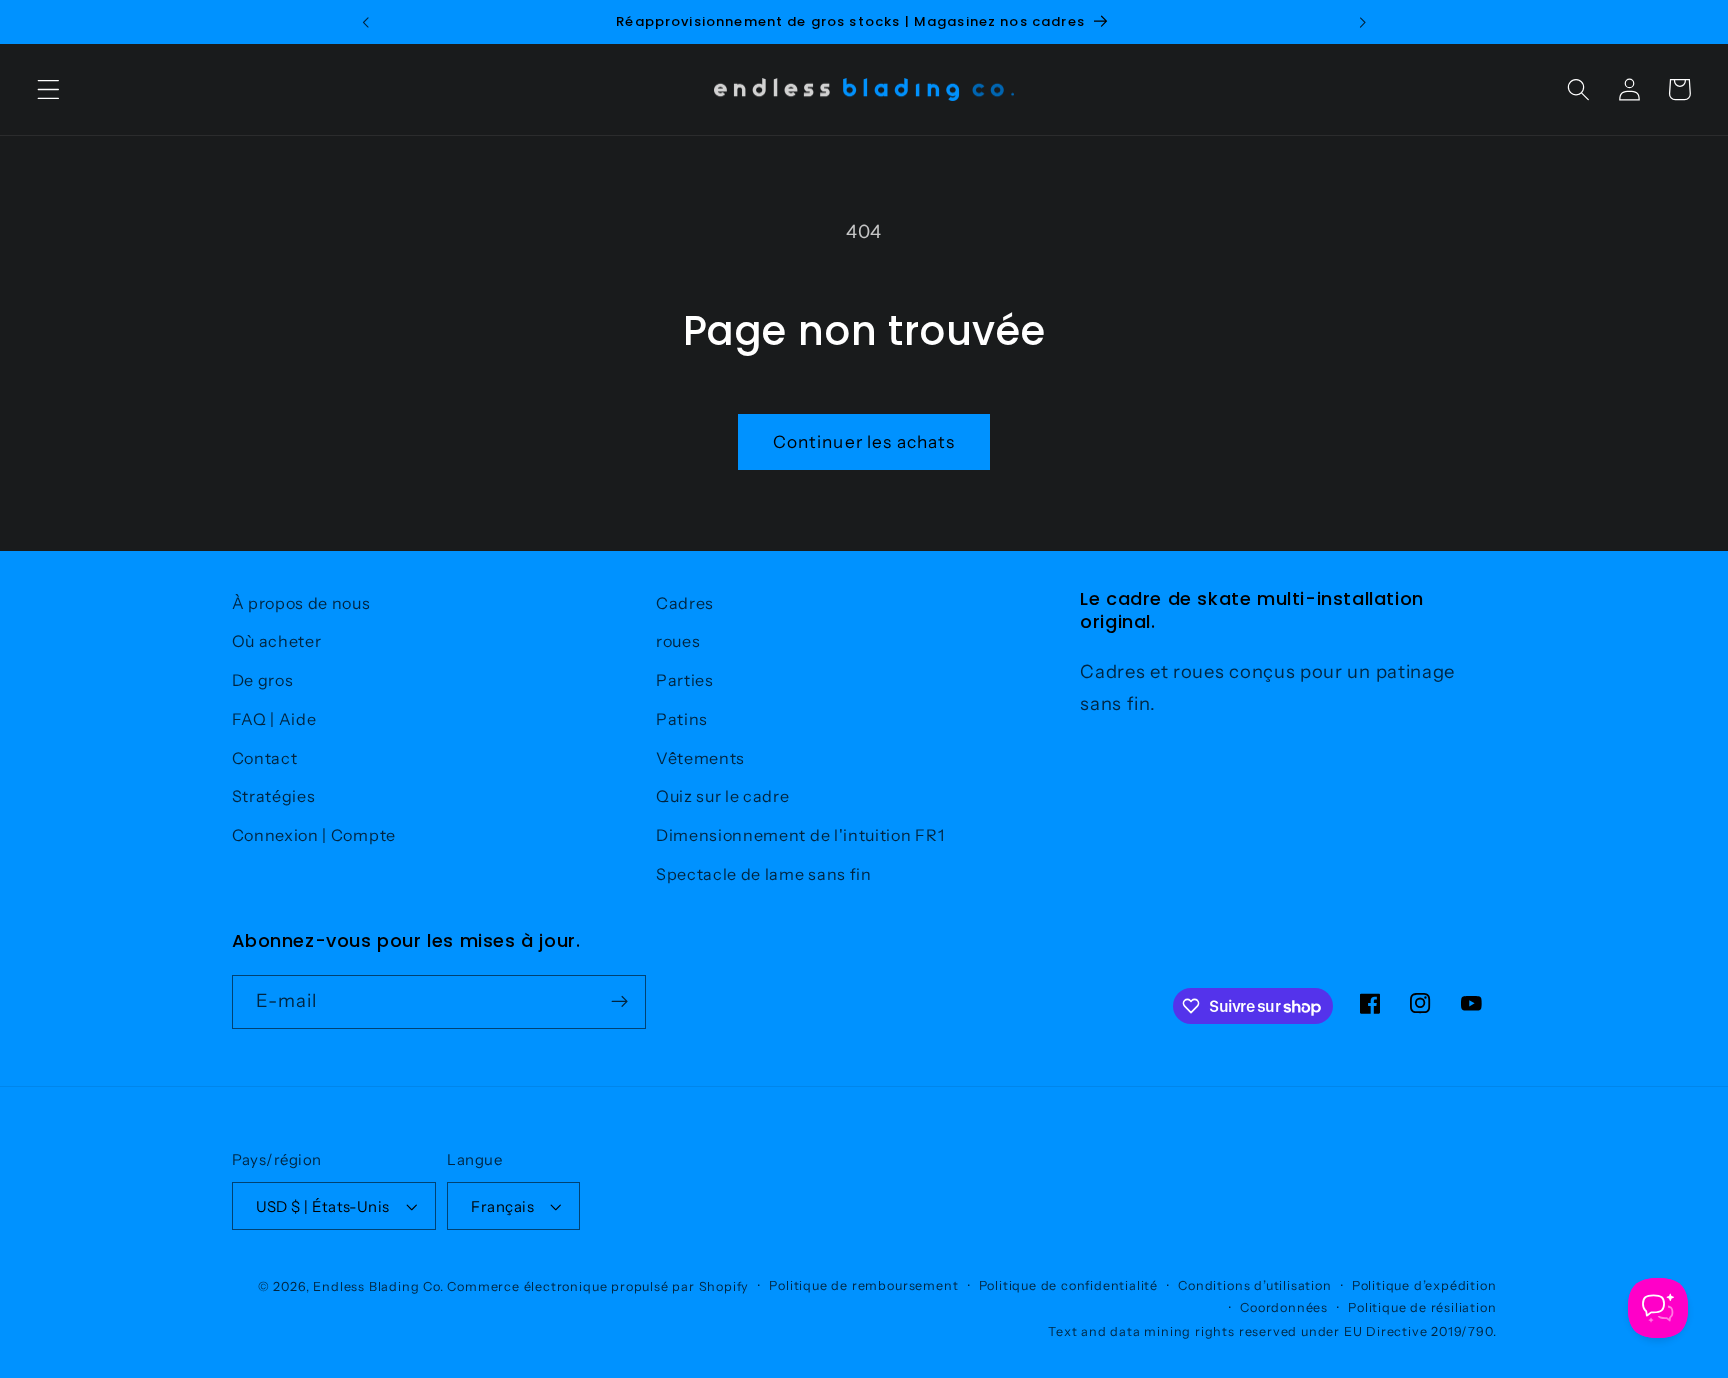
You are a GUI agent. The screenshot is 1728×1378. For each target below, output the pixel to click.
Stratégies (274, 796)
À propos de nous (301, 603)
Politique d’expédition (1424, 1285)
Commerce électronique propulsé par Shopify (598, 1286)
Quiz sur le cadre (723, 796)
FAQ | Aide (274, 719)
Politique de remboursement (863, 1285)
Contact (265, 758)
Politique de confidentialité (1069, 1285)
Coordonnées (1284, 1307)
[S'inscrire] (619, 1002)
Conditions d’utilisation (1254, 1285)
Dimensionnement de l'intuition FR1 (800, 835)
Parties (685, 680)
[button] (48, 89)
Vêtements (700, 758)
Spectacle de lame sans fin (764, 874)
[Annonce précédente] (365, 22)
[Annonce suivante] (1363, 22)
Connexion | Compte (314, 835)
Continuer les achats (864, 441)
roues (678, 641)
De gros (263, 680)
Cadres (685, 603)
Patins (682, 719)
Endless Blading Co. (378, 1286)
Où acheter (277, 641)
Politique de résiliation (1422, 1307)
